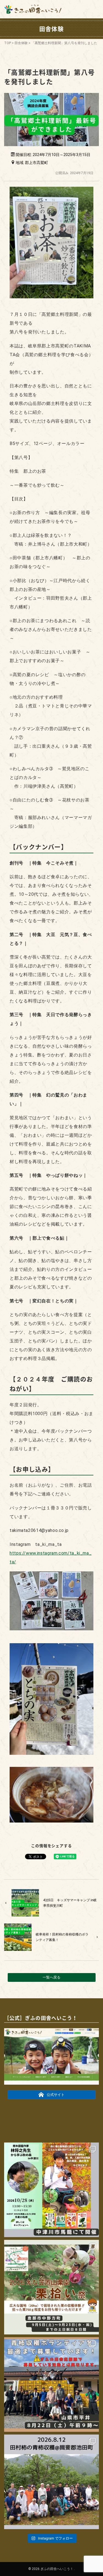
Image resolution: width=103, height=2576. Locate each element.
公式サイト (56, 2095)
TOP (8, 43)
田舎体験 (21, 43)
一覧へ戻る (51, 1977)
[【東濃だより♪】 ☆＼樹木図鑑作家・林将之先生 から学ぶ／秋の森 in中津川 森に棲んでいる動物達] (51, 2190)
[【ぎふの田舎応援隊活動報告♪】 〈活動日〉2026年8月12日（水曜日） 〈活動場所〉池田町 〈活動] (51, 2482)
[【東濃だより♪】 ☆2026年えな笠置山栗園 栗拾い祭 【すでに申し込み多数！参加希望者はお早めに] (51, 2287)
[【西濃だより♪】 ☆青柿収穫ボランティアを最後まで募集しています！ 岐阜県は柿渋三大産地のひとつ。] (51, 2384)
